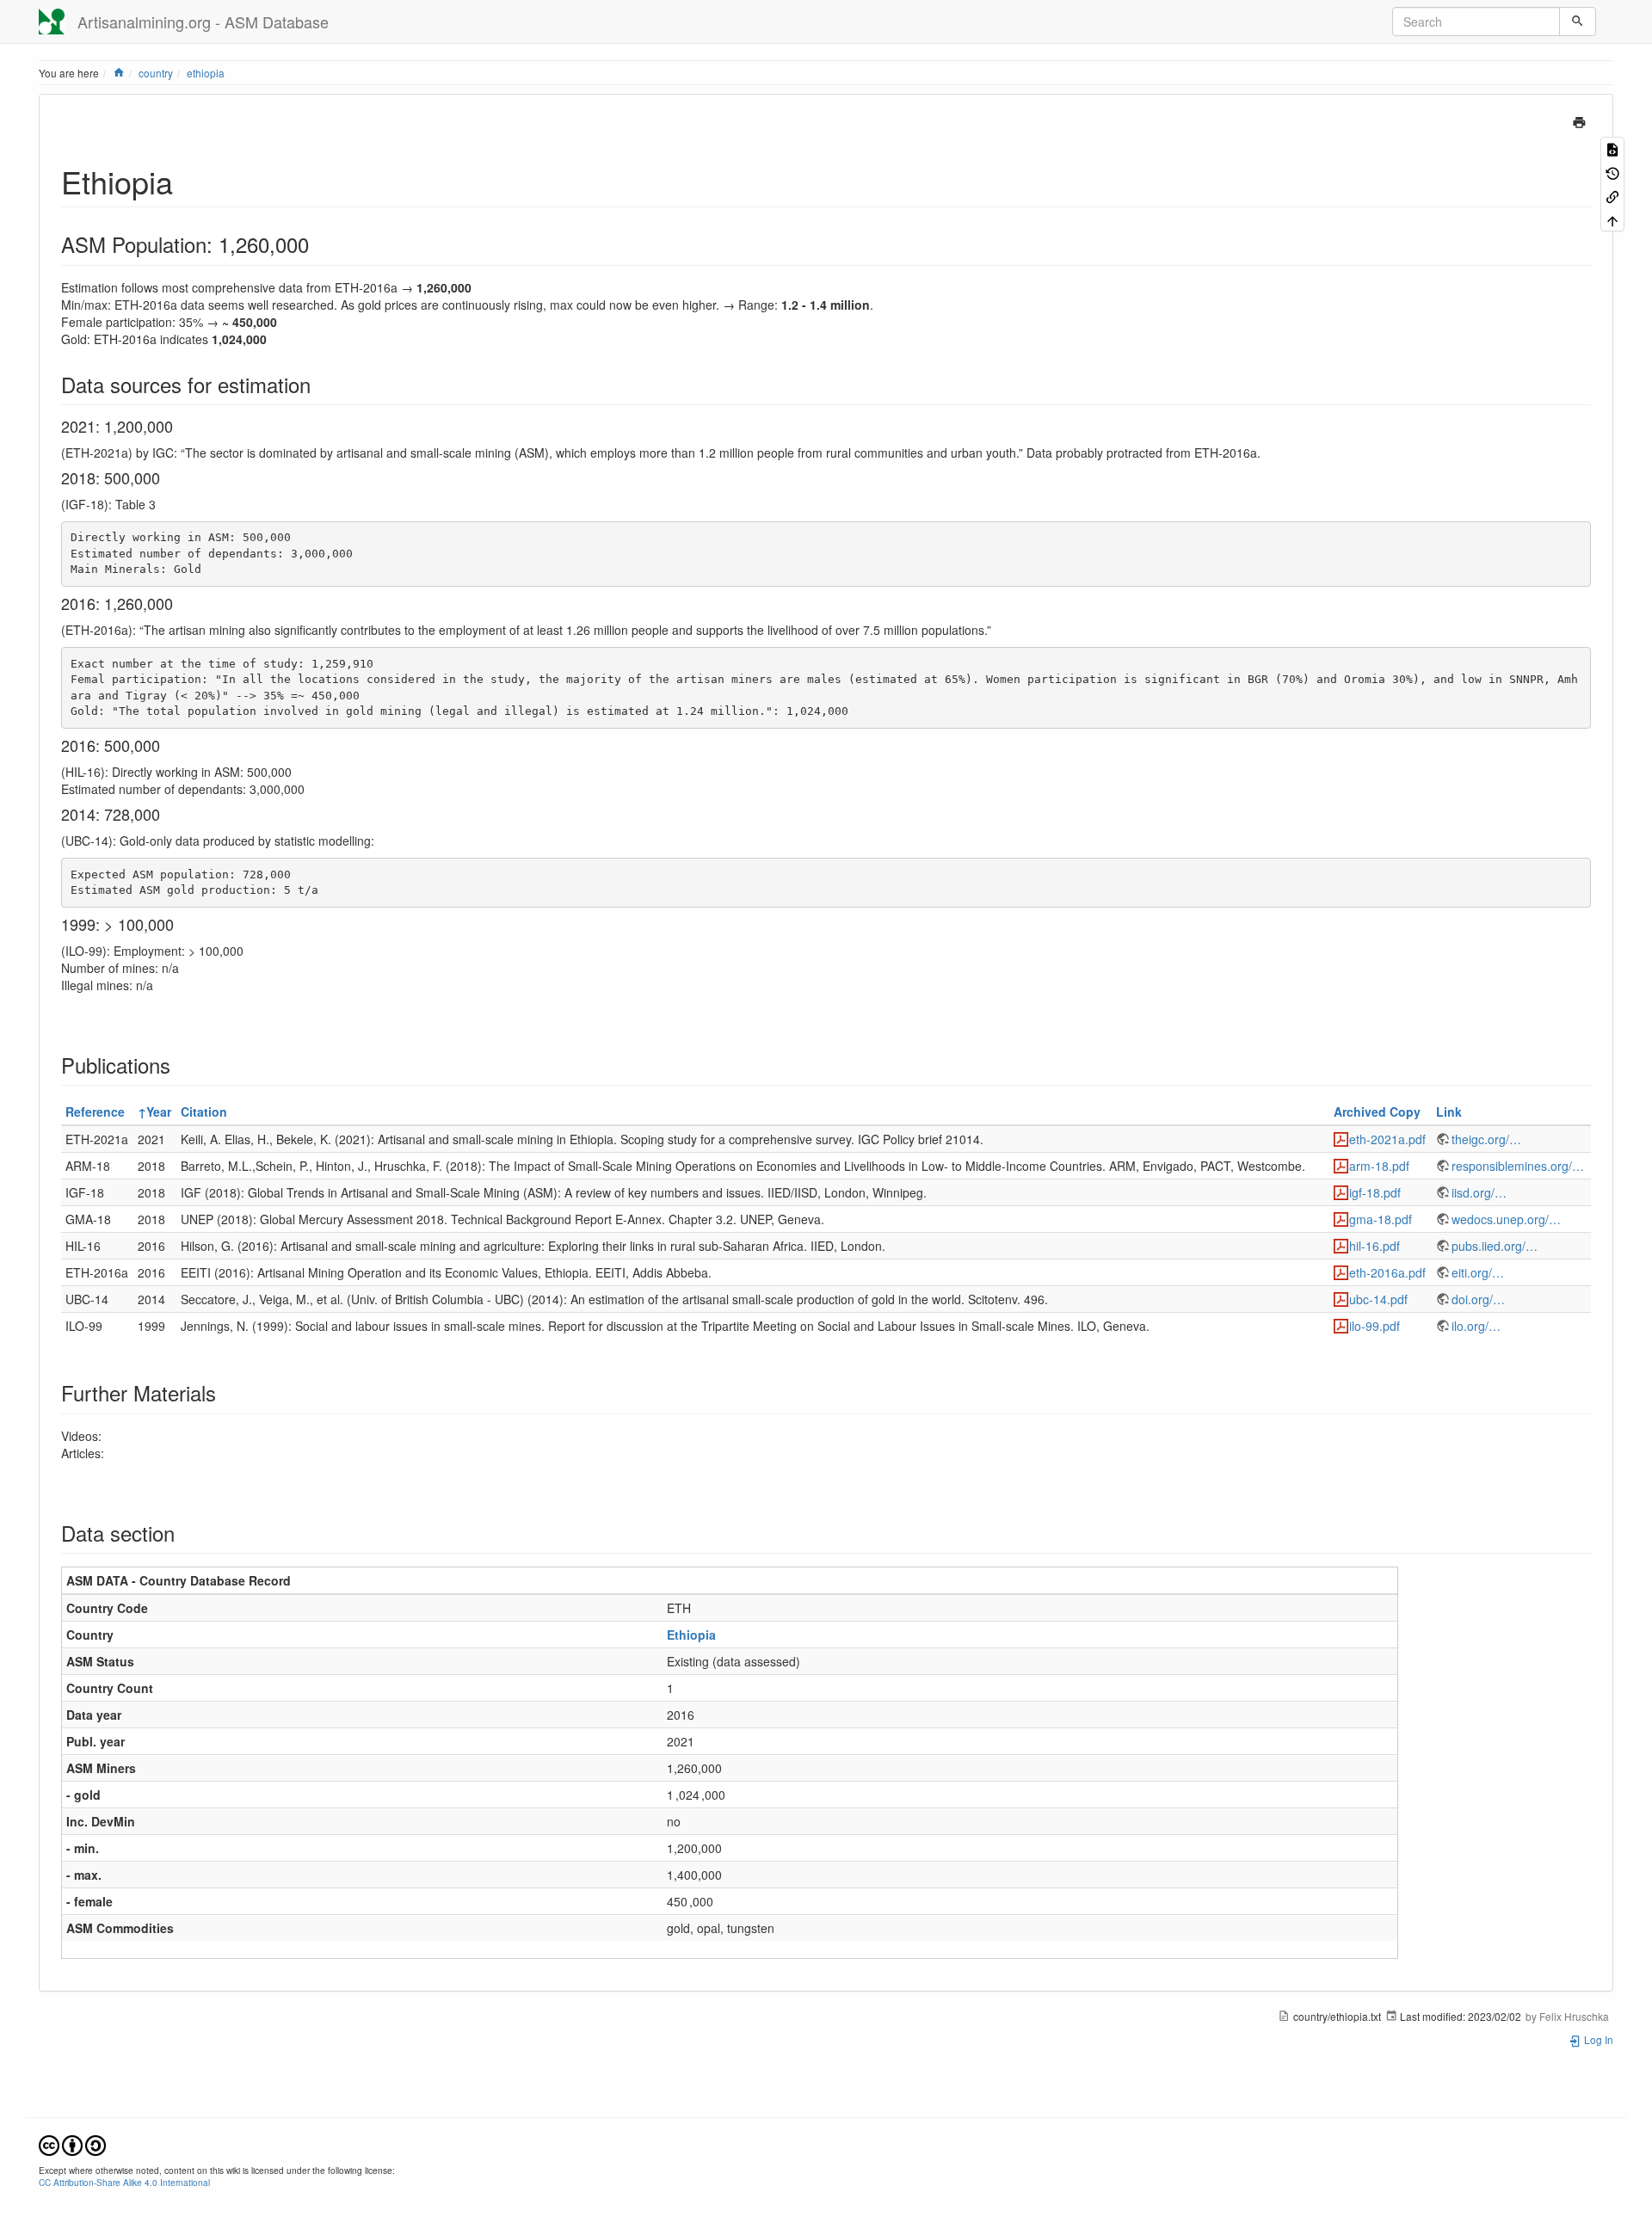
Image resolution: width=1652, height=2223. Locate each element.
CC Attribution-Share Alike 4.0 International (124, 2182)
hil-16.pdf (1375, 1246)
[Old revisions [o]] (1612, 172)
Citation (204, 1111)
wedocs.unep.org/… (1506, 1219)
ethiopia (206, 73)
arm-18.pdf (1379, 1166)
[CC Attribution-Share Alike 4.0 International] (72, 2143)
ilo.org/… (1476, 1326)
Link (1449, 1111)
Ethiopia (691, 1635)
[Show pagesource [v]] (1612, 148)
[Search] (1578, 22)
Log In (1597, 2039)
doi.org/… (1478, 1299)
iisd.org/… (1479, 1192)
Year (159, 1111)
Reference (95, 1111)
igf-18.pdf (1375, 1192)
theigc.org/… (1486, 1139)
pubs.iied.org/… (1495, 1246)
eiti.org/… (1478, 1272)
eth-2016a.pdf (1387, 1272)
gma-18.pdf (1381, 1219)
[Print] (1579, 120)
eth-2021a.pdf (1387, 1139)
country (156, 73)
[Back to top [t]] (1612, 219)
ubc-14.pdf (1378, 1299)
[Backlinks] (1612, 196)
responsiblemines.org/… (1518, 1166)
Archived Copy (1377, 1111)
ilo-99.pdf (1375, 1326)
